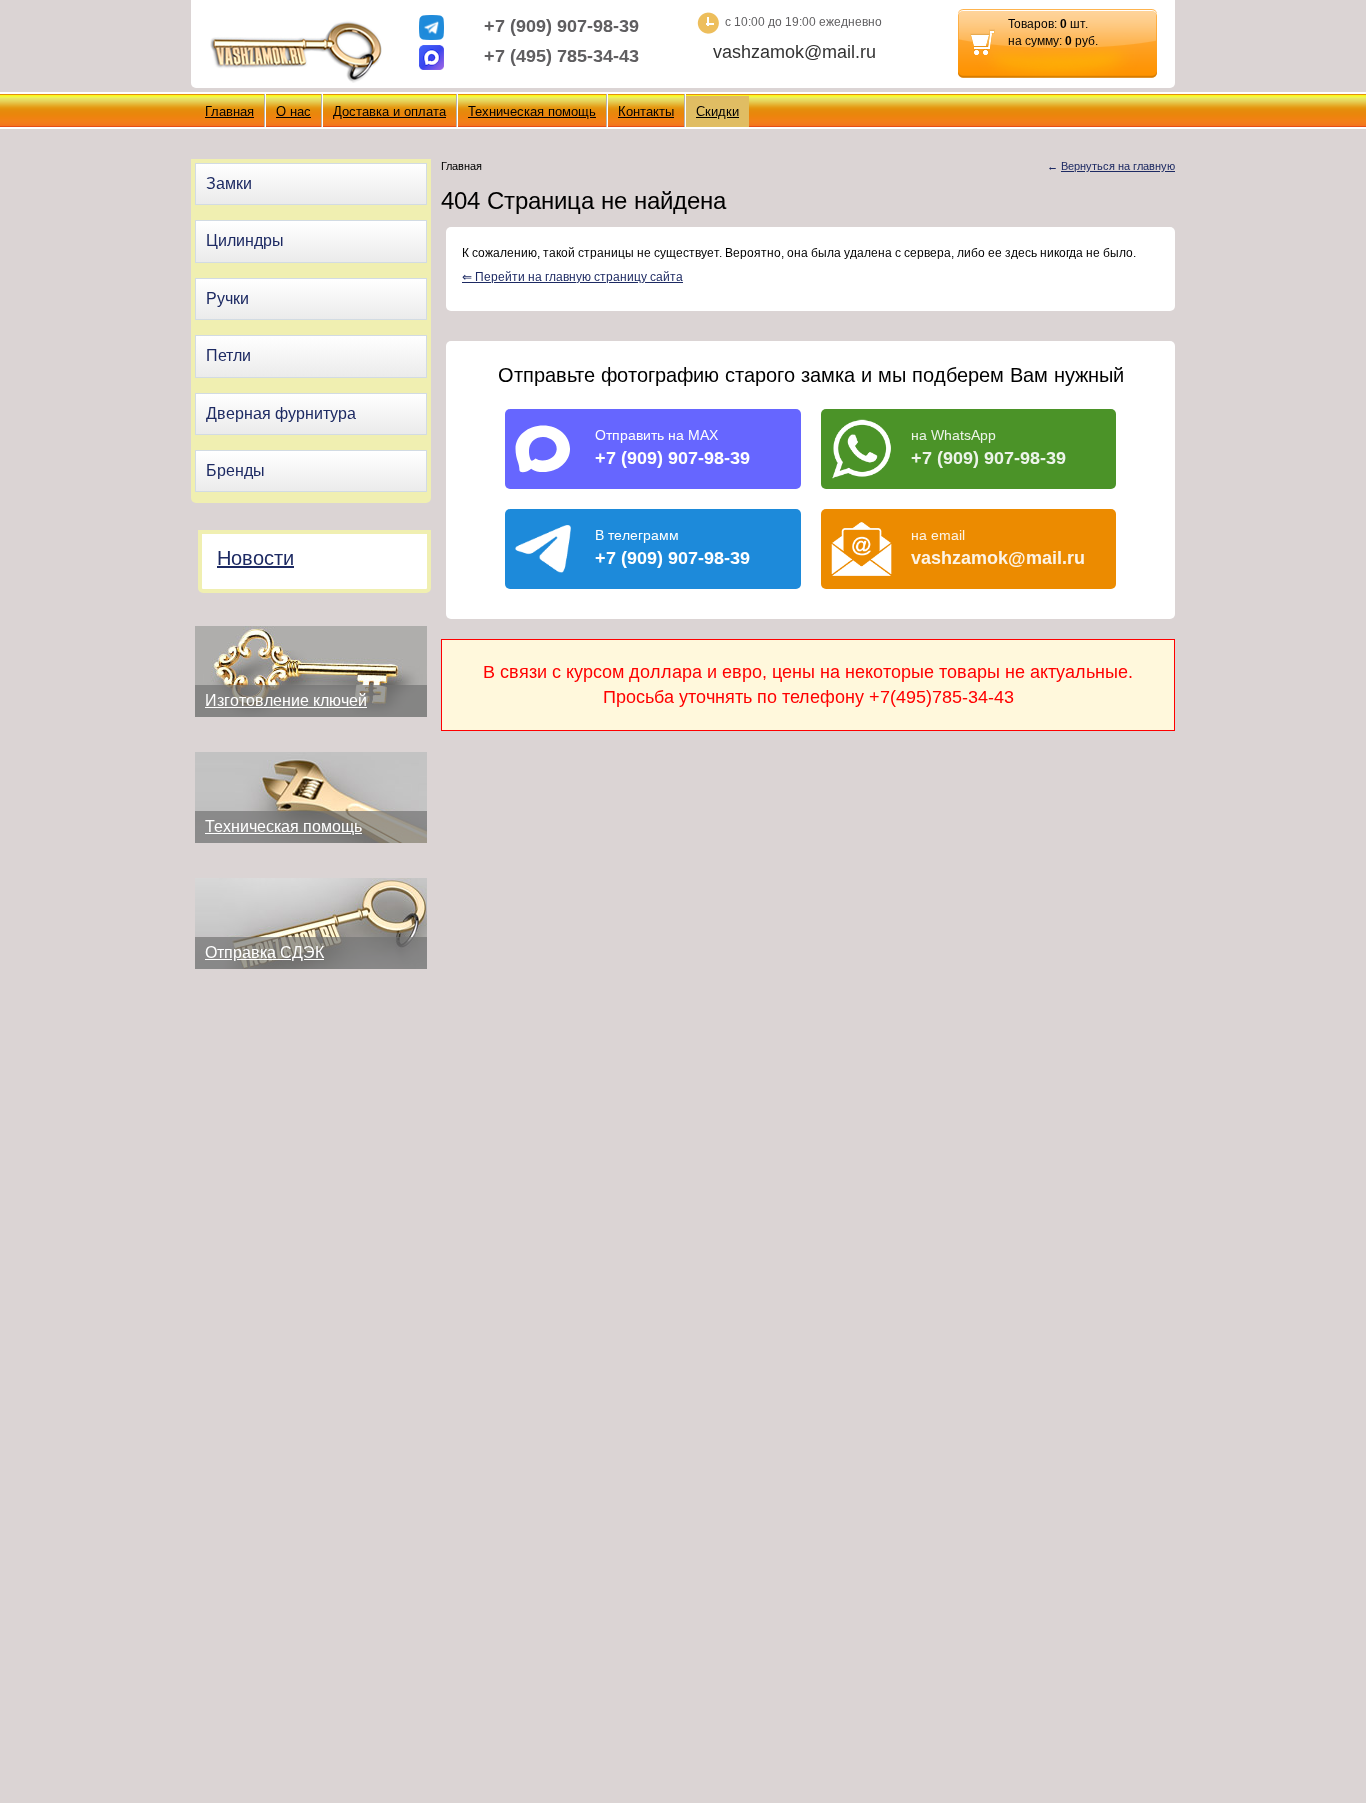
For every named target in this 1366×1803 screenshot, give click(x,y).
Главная (229, 111)
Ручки (227, 298)
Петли (228, 355)
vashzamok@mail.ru (794, 52)
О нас (293, 111)
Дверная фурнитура (281, 413)
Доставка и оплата (389, 111)
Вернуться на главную (1118, 166)
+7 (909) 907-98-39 (561, 26)
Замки (229, 183)
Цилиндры (245, 240)
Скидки (717, 111)
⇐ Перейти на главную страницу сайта (572, 277)
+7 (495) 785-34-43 (561, 56)
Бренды (235, 470)
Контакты (646, 111)
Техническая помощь (532, 111)
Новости (255, 558)
